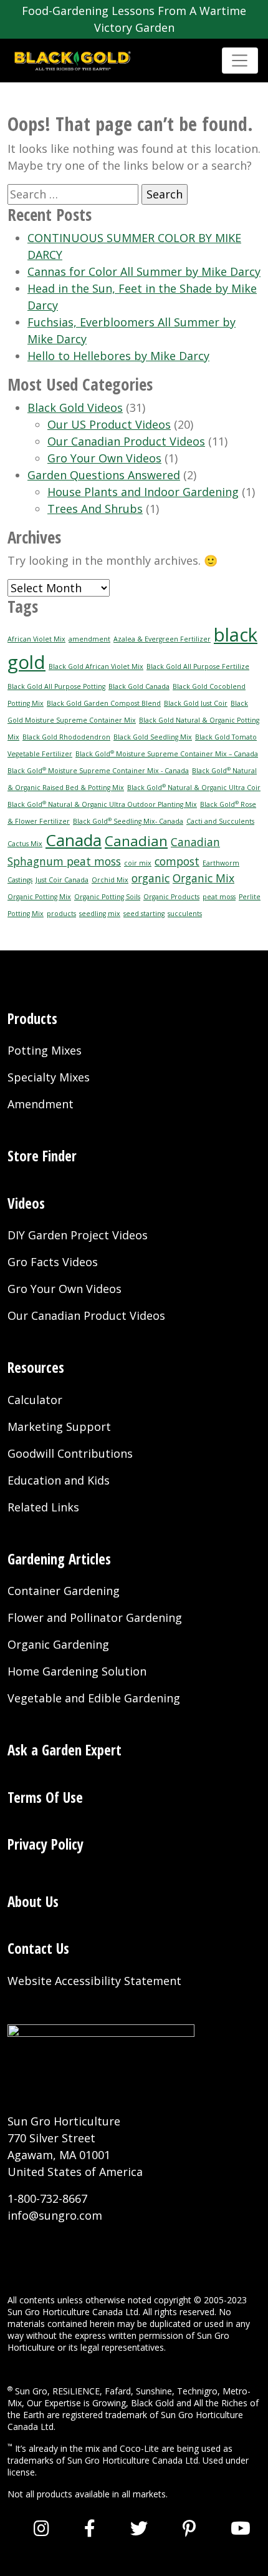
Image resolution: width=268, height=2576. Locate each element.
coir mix (138, 863)
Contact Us (38, 1948)
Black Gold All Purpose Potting (56, 686)
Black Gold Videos (75, 407)
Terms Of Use (45, 1797)
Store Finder (42, 1156)
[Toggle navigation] (240, 61)
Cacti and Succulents (220, 821)
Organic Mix (203, 878)
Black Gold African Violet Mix (96, 666)
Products (32, 1018)
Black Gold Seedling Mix (153, 737)
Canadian (136, 841)
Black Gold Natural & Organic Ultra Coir (194, 788)
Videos (26, 1203)
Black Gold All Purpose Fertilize (198, 666)
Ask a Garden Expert (65, 1750)
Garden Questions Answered (104, 475)
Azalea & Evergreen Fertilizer (162, 639)
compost (177, 861)
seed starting (144, 914)
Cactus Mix (25, 844)
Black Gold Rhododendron (66, 737)
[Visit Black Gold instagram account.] (41, 2528)
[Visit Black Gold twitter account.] (139, 2528)
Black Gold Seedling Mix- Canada (128, 821)
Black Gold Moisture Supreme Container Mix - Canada (98, 771)
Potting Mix (26, 914)
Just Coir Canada (62, 880)
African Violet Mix (36, 639)
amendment (89, 639)
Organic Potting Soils (107, 897)
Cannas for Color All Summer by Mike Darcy (144, 271)
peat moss (219, 897)
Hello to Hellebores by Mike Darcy (118, 356)
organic (151, 878)
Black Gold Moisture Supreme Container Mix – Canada (167, 754)
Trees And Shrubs (95, 509)
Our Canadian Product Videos (126, 441)
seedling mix (100, 914)
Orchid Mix (110, 880)
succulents (185, 914)
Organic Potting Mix (39, 897)
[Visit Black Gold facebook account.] (90, 2528)
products (61, 914)
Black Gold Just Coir (196, 703)
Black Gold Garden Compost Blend (104, 703)
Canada (74, 840)
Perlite (250, 897)
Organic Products (171, 897)
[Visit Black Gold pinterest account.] (189, 2528)
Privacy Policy (45, 1844)
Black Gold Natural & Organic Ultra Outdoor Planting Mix (102, 804)
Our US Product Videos (109, 424)
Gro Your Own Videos (104, 458)
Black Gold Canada (139, 686)
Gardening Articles (59, 1559)
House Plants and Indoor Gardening (143, 492)
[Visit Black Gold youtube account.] (241, 2528)
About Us (33, 1901)
